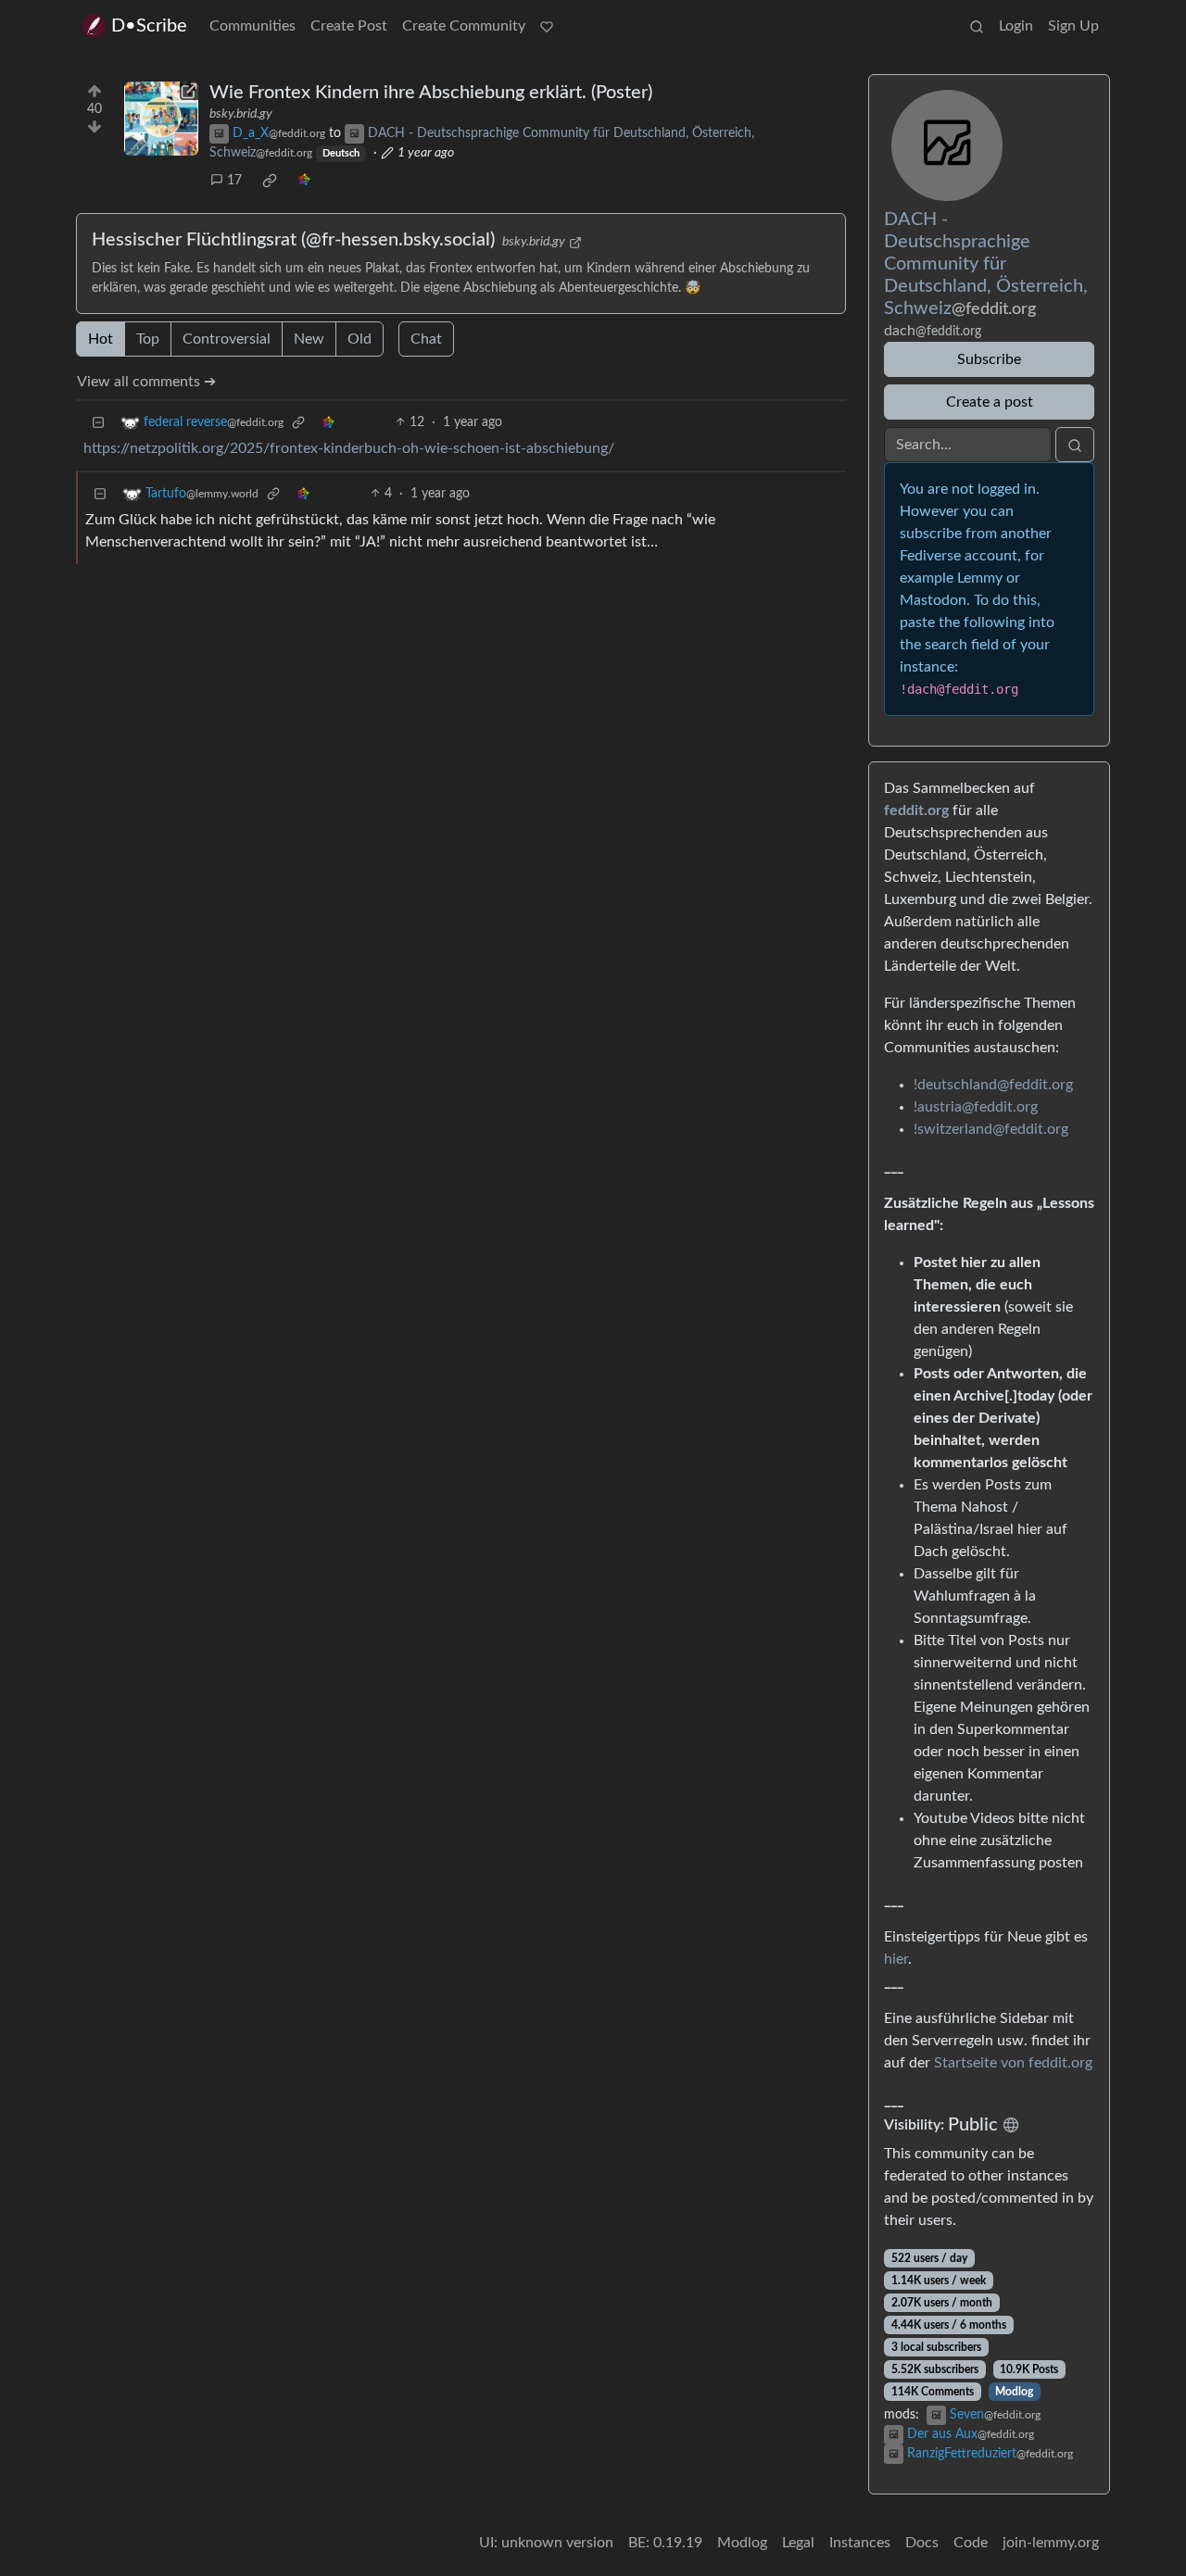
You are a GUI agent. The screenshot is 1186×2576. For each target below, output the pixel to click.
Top (148, 339)
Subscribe (989, 359)
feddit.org (916, 810)
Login (1016, 26)
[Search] (977, 26)
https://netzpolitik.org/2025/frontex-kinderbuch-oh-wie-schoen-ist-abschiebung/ (349, 448)
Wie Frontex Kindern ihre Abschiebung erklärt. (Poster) (431, 93)
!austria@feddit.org (976, 1107)
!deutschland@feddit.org (993, 1085)
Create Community (464, 26)
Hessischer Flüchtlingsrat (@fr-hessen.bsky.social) (293, 240)
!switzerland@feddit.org (991, 1129)
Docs (922, 2543)
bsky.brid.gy (241, 114)
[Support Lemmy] (547, 26)
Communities (252, 26)
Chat (426, 339)
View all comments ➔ (146, 382)
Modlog (1014, 2392)
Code (971, 2543)
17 (234, 181)
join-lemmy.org (1051, 2543)
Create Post (349, 26)
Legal (798, 2543)
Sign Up (1073, 26)
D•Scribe (149, 26)
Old (360, 339)
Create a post (990, 402)
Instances (860, 2543)
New (309, 339)
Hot (101, 339)
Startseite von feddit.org (1013, 2063)
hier (896, 1959)
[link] (270, 181)
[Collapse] (98, 423)
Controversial (227, 339)
